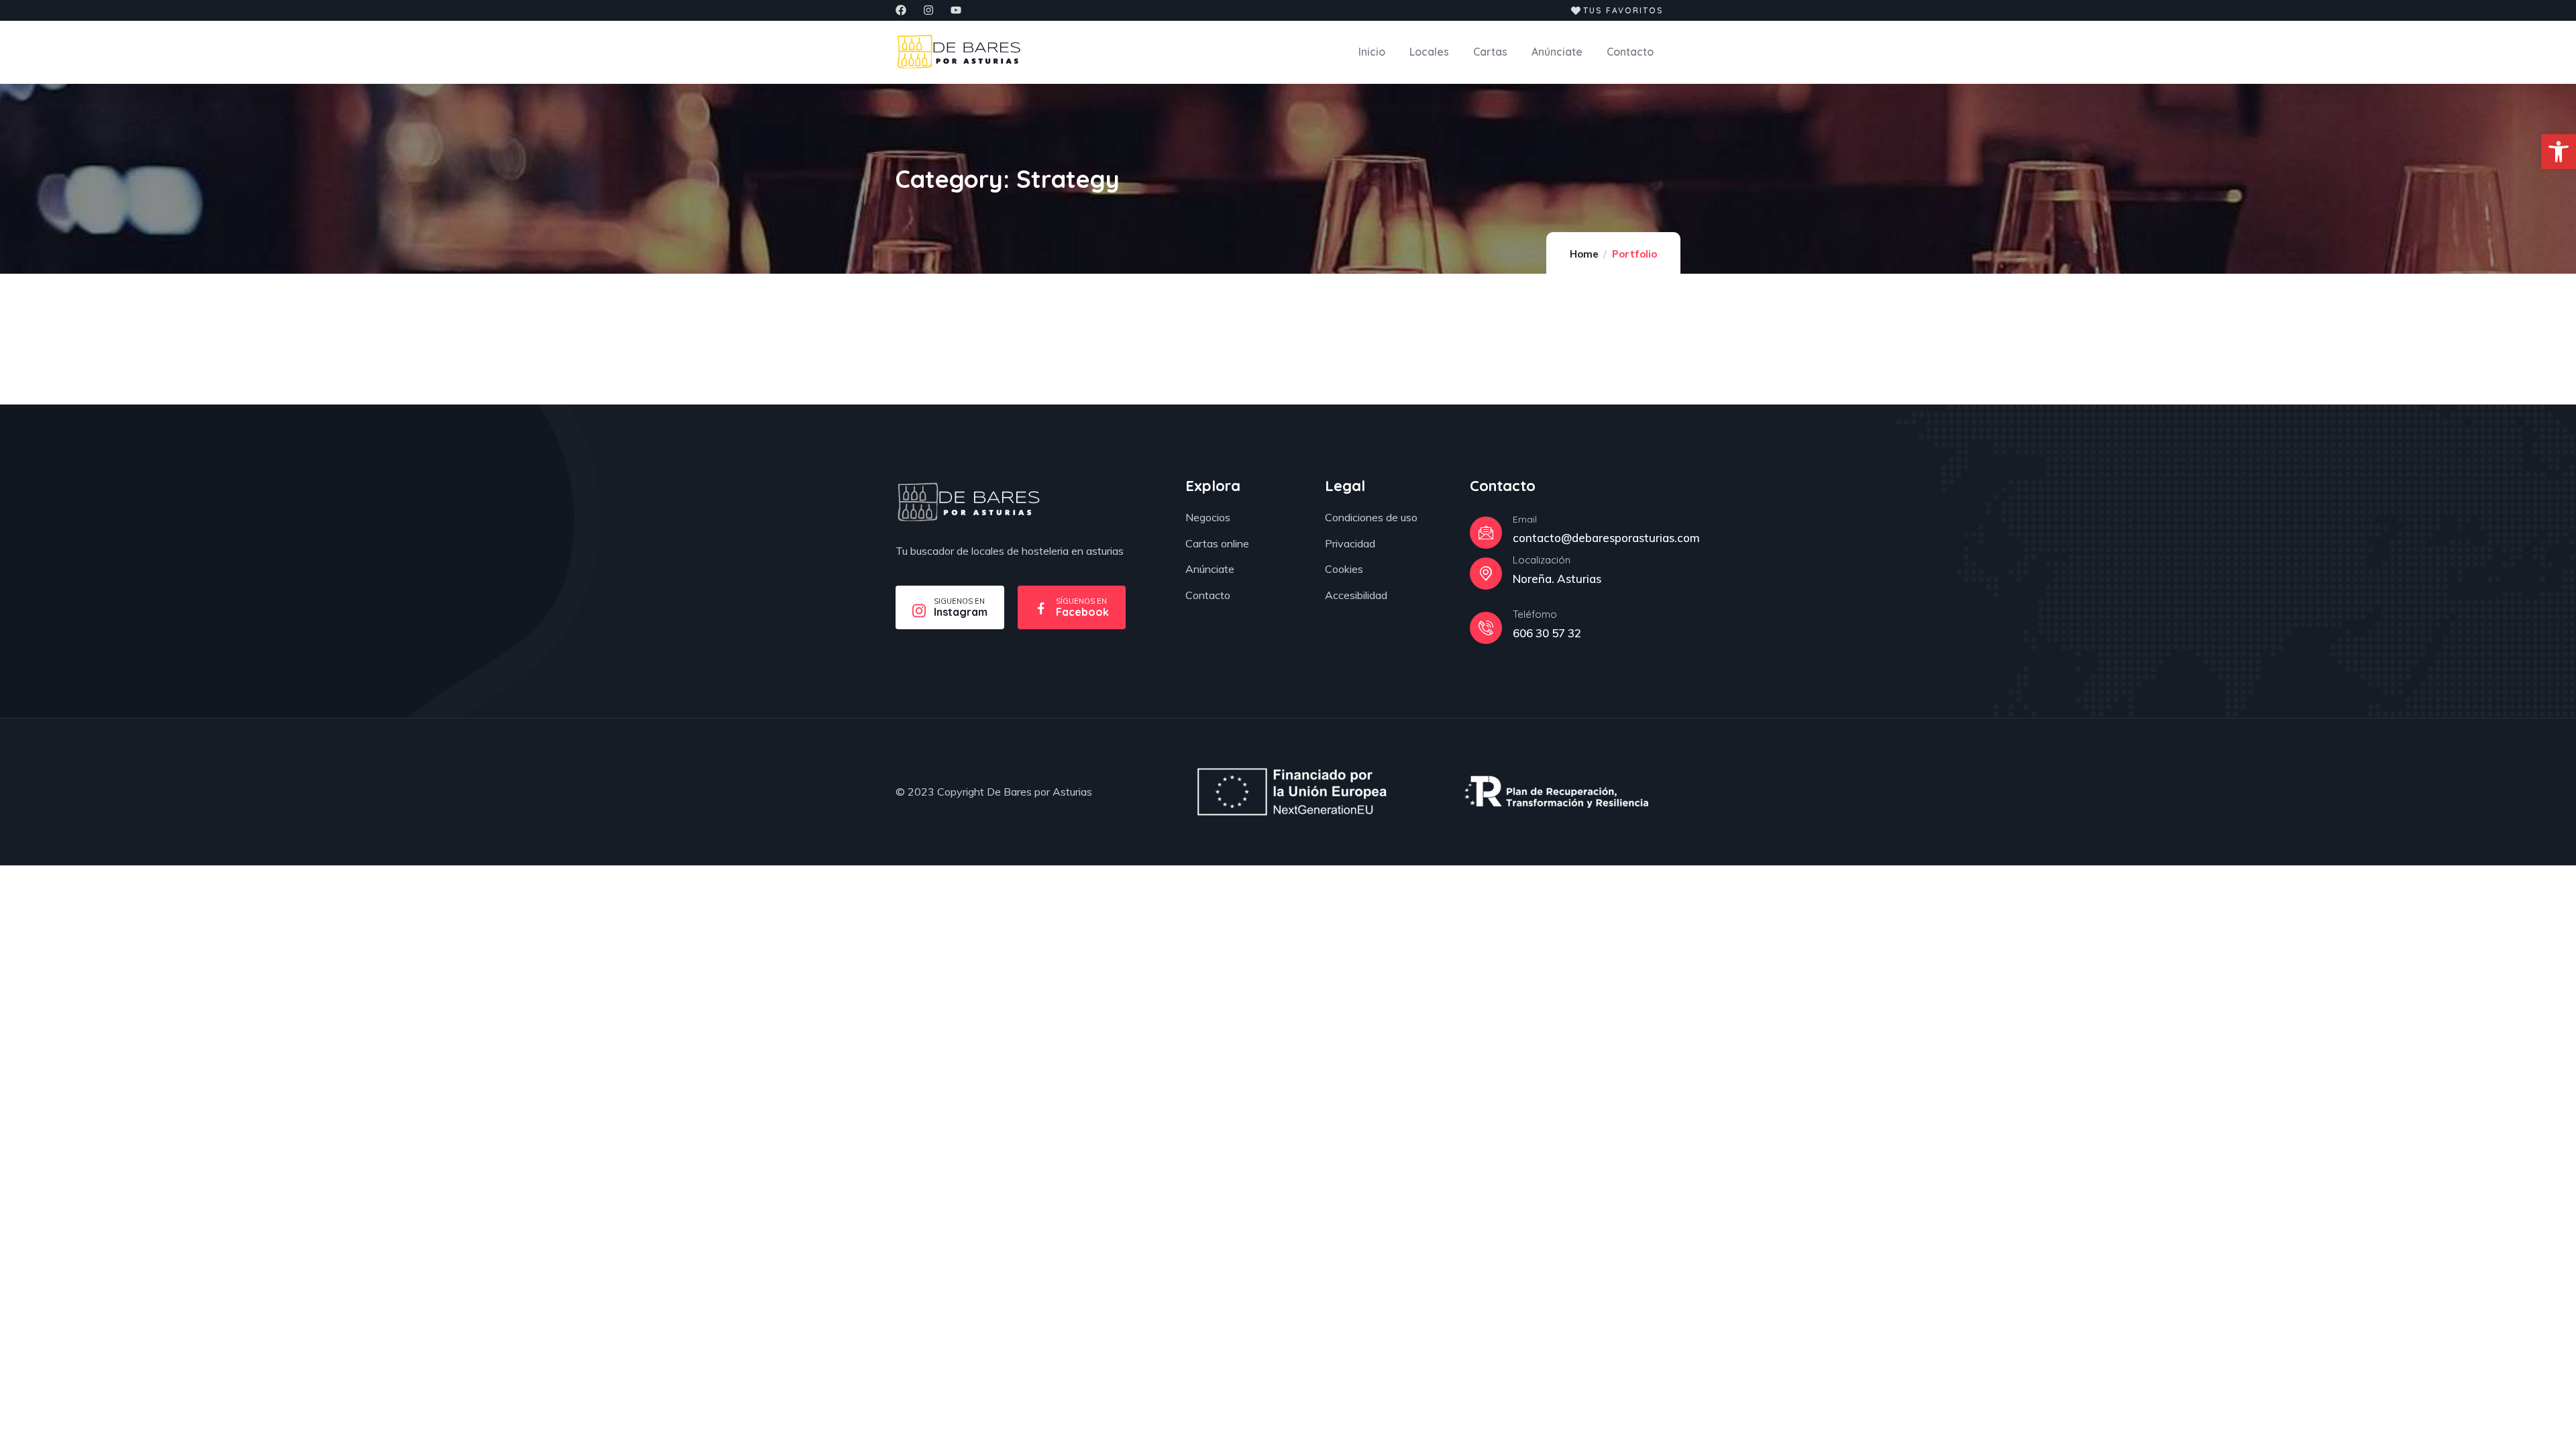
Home (1584, 254)
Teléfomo (1535, 614)
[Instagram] (928, 10)
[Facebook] (901, 10)
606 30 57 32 (1547, 633)
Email (1525, 519)
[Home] (968, 502)
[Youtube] (956, 10)
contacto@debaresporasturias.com (1606, 538)
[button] (2559, 152)
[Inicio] (959, 52)
